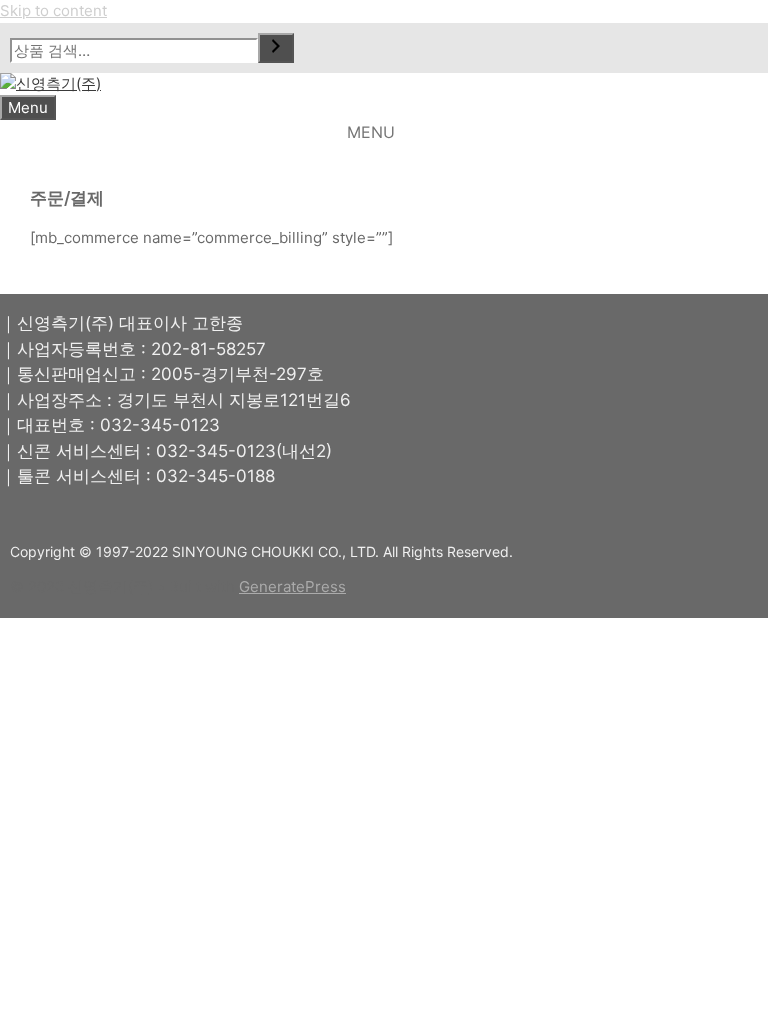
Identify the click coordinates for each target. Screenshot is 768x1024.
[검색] (276, 48)
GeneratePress (292, 586)
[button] (371, 132)
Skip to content (53, 10)
